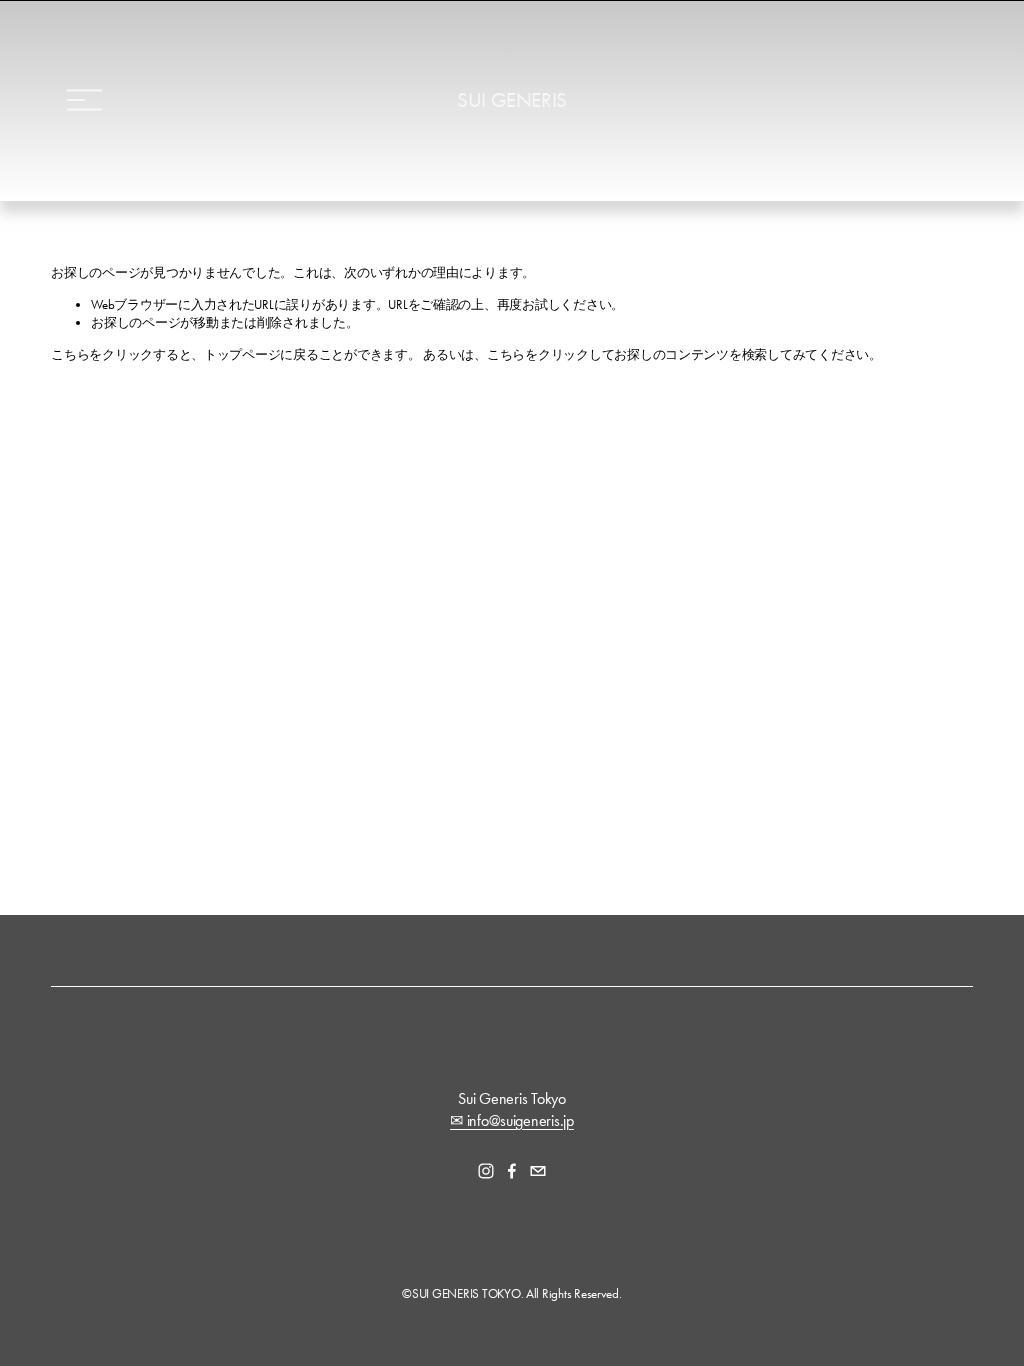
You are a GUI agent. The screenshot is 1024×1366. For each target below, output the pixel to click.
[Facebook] (512, 1171)
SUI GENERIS (511, 100)
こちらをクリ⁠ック (102, 354)
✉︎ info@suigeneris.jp (512, 1120)
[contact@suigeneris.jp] (538, 1171)
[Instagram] (486, 1171)
